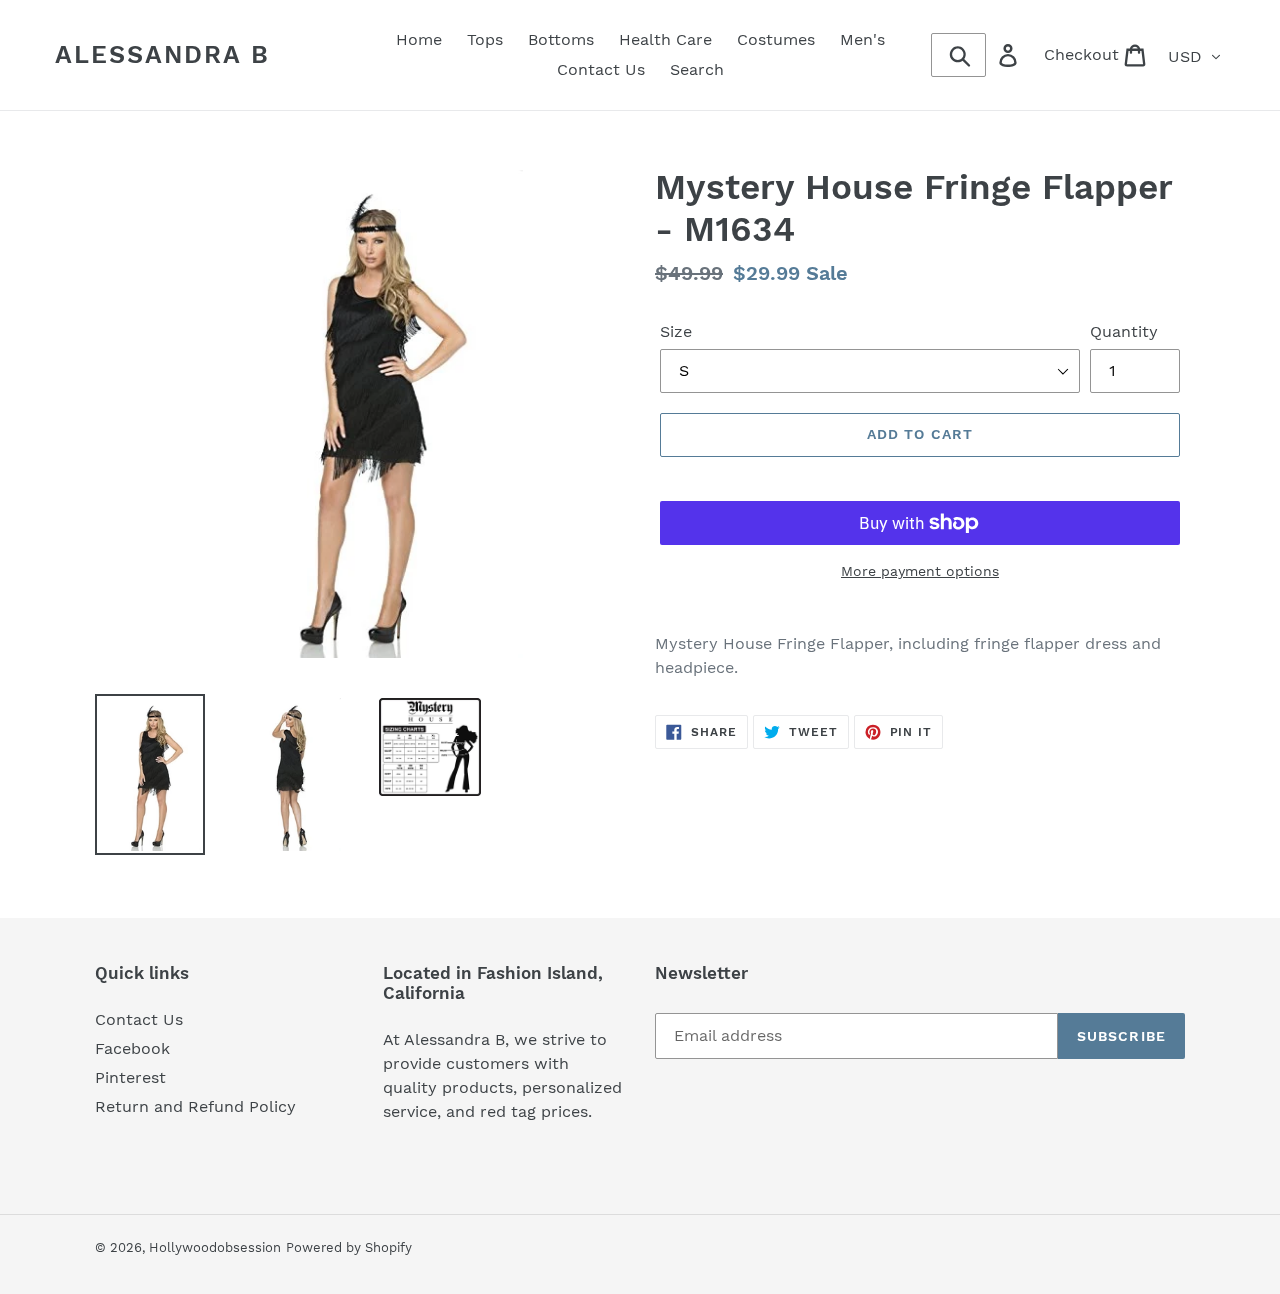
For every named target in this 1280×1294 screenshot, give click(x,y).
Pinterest (130, 1077)
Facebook (132, 1048)
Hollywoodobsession (215, 1247)
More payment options (920, 571)
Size (676, 331)
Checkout (1102, 54)
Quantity (1124, 331)
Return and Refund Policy (195, 1106)
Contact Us (139, 1019)
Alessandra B (162, 54)
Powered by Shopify (349, 1247)
